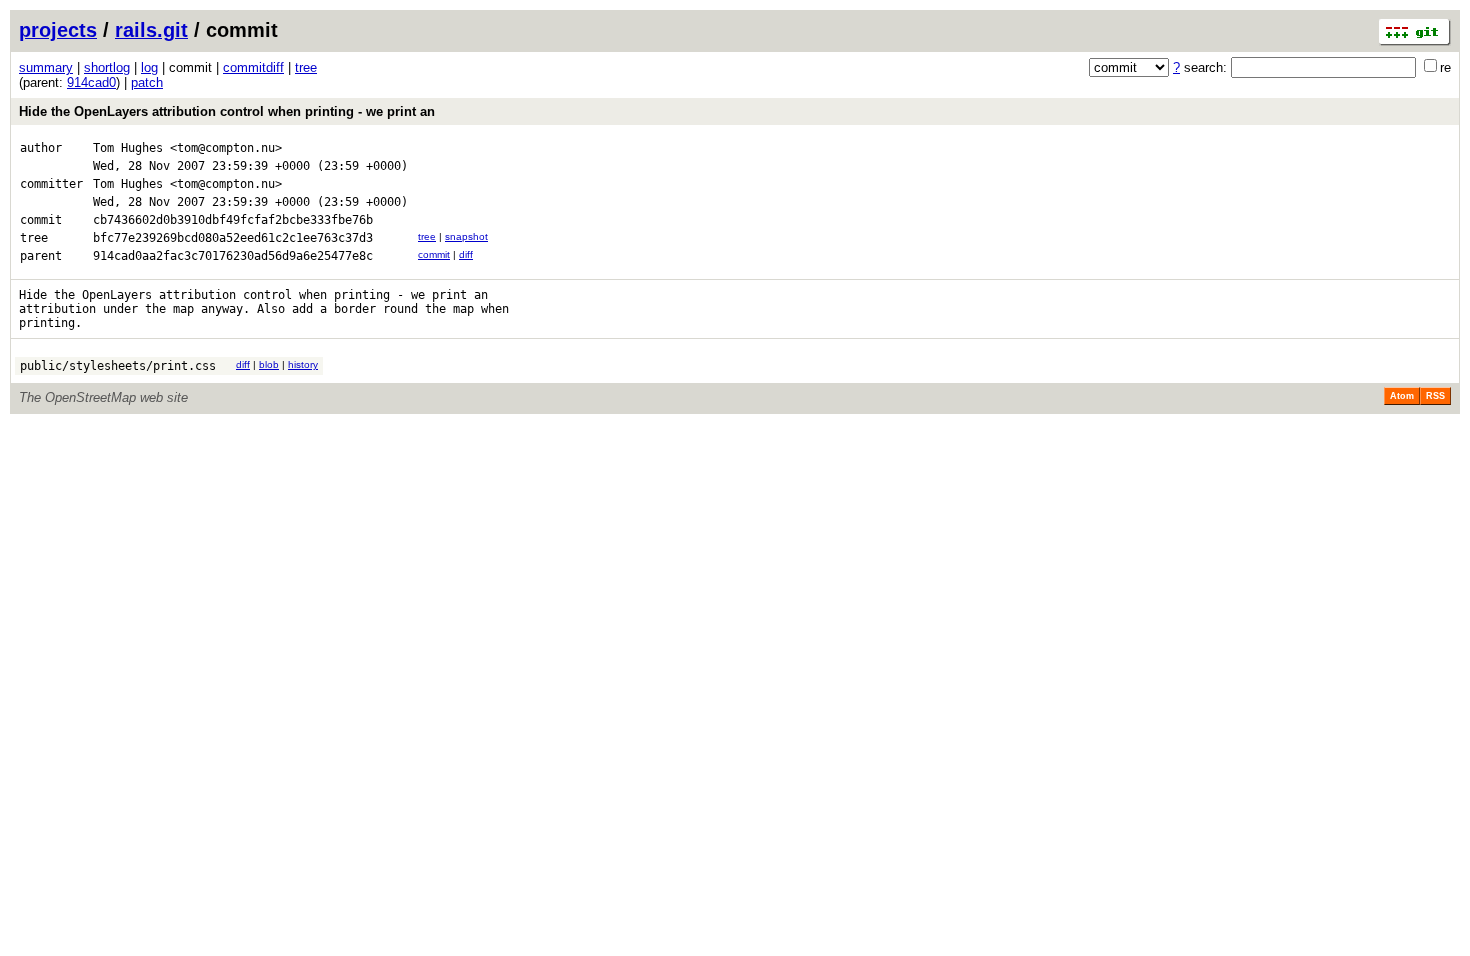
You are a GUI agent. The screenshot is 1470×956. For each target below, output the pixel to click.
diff (466, 254)
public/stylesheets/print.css (118, 366)
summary (46, 67)
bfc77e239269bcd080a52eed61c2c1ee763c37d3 (233, 238)
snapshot (466, 236)
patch (147, 82)
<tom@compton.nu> (226, 148)
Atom (1402, 396)
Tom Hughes (128, 148)
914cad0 (91, 82)
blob (269, 364)
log (149, 67)
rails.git (151, 30)
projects (58, 30)
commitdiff (253, 67)
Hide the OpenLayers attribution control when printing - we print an (227, 111)
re (1445, 67)
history (303, 364)
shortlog (107, 67)
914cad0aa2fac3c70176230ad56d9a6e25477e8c (233, 256)
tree (306, 67)
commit (434, 254)
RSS (1435, 396)
